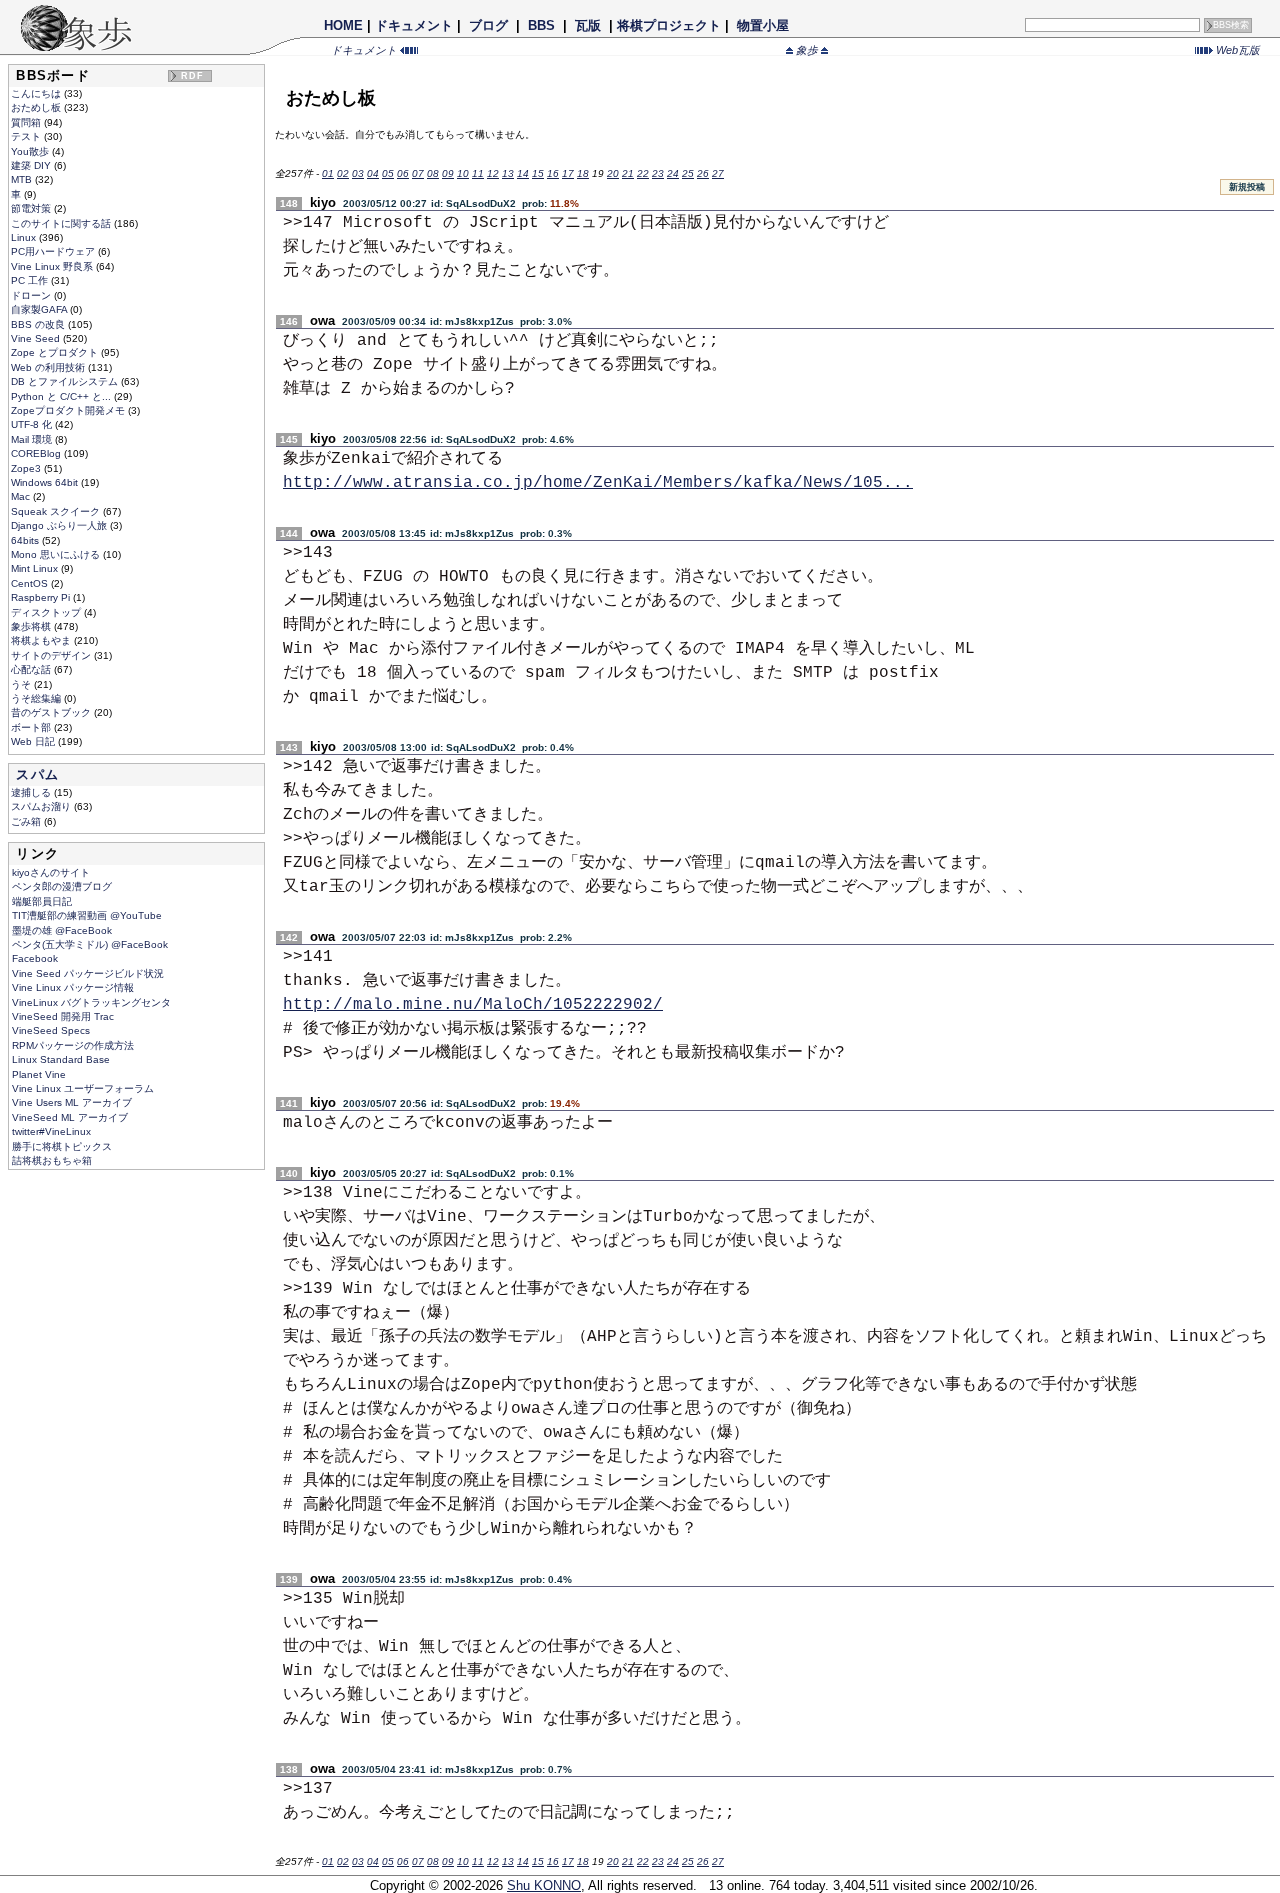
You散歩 (31, 151)
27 (718, 173)
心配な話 (32, 669)
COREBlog (37, 453)
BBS (541, 25)
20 (613, 173)
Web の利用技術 (49, 367)
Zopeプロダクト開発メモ (69, 410)
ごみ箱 (27, 821)
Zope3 (27, 468)
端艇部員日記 (42, 901)
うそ (22, 684)
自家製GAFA (40, 309)
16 (553, 173)
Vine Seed (37, 338)
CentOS (31, 583)
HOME (343, 25)
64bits (26, 540)
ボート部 (32, 727)
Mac (22, 496)
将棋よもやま (42, 640)
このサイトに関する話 (62, 223)
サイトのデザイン (52, 655)
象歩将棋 (32, 626)
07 (418, 173)
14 (523, 173)
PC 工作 (31, 280)
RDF (193, 76)
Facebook (35, 958)
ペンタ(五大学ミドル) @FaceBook (90, 944)
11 (478, 173)
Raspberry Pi (42, 597)
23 (658, 173)
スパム (37, 774)
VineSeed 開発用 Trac (63, 1016)
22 (643, 173)
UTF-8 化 (33, 424)
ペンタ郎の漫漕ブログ (62, 886)
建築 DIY (32, 165)
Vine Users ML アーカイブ (72, 1102)
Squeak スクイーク (57, 511)
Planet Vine (39, 1074)
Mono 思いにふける (57, 554)
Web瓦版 (1236, 50)
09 (448, 173)
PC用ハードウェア (54, 251)
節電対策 (32, 208)
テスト (27, 136)
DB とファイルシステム (66, 381)
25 (688, 173)
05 (388, 173)
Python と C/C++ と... (62, 396)
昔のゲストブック (52, 712)
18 (583, 173)
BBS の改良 (39, 324)
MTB (23, 179)
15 (538, 173)
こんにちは (37, 93)
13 (508, 173)
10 (463, 173)
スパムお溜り (42, 806)
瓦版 (588, 25)
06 (403, 173)
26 (703, 173)
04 (373, 173)
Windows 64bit (46, 482)
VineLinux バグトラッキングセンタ (91, 1002)
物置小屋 (763, 25)
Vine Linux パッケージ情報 (73, 987)
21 (628, 173)
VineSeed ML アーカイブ (70, 1117)
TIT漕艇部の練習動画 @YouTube (87, 915)
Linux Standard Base (61, 1059)
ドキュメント (414, 25)
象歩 (807, 50)
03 (358, 173)
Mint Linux (36, 568)
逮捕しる (32, 792)
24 (673, 173)
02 (343, 173)
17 (568, 173)
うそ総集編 (37, 698)
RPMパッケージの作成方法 (73, 1045)
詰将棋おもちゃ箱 (52, 1160)
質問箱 (27, 122)
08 (433, 173)
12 (493, 173)
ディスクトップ (47, 612)
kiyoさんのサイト (51, 872)
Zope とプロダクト (56, 352)
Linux (25, 237)
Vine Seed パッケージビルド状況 (88, 973)
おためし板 (37, 107)
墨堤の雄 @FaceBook (62, 930)
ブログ (488, 25)
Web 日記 (34, 741)
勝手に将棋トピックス (62, 1146)
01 (328, 173)
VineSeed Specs (51, 1030)
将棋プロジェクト (669, 25)
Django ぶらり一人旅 (60, 525)
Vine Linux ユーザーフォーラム (83, 1088)
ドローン (32, 295)
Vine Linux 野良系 (53, 266)
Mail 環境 (33, 439)
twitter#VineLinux (51, 1131)
